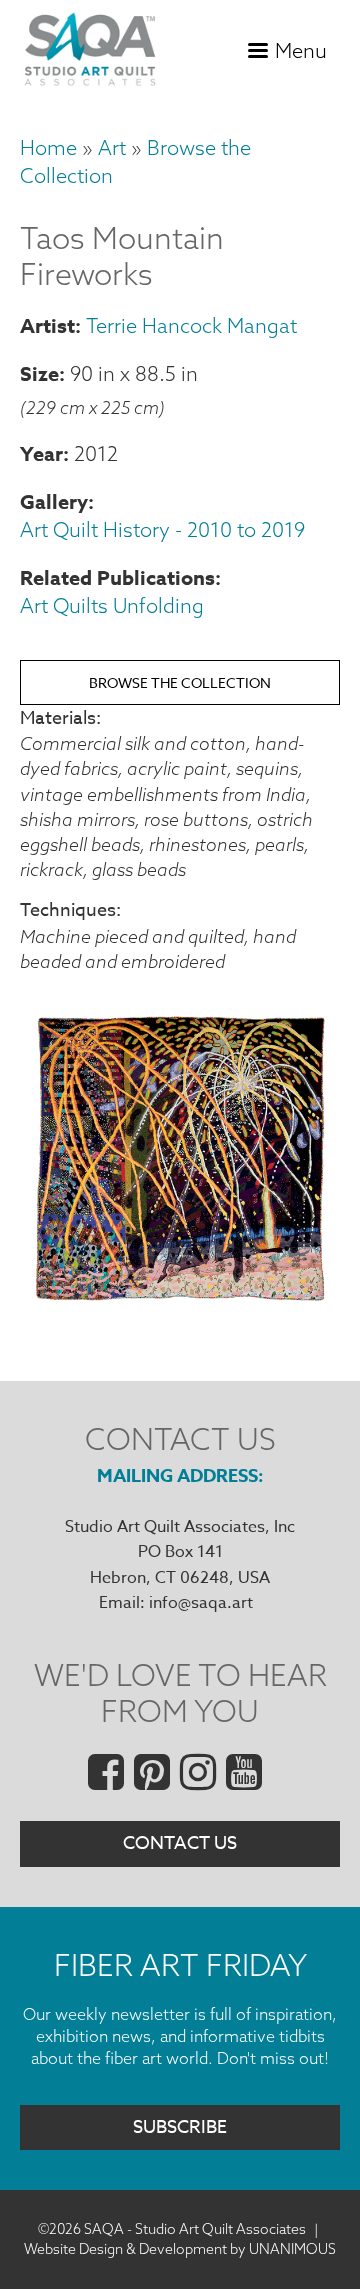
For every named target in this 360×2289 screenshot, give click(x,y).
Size (39, 373)
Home (48, 147)
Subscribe (180, 2127)
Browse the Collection (180, 682)
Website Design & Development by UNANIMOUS (180, 2249)
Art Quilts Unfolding (112, 605)
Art (112, 147)
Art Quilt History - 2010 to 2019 (162, 529)
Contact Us (180, 1843)
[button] (180, 1304)
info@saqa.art (201, 1603)
